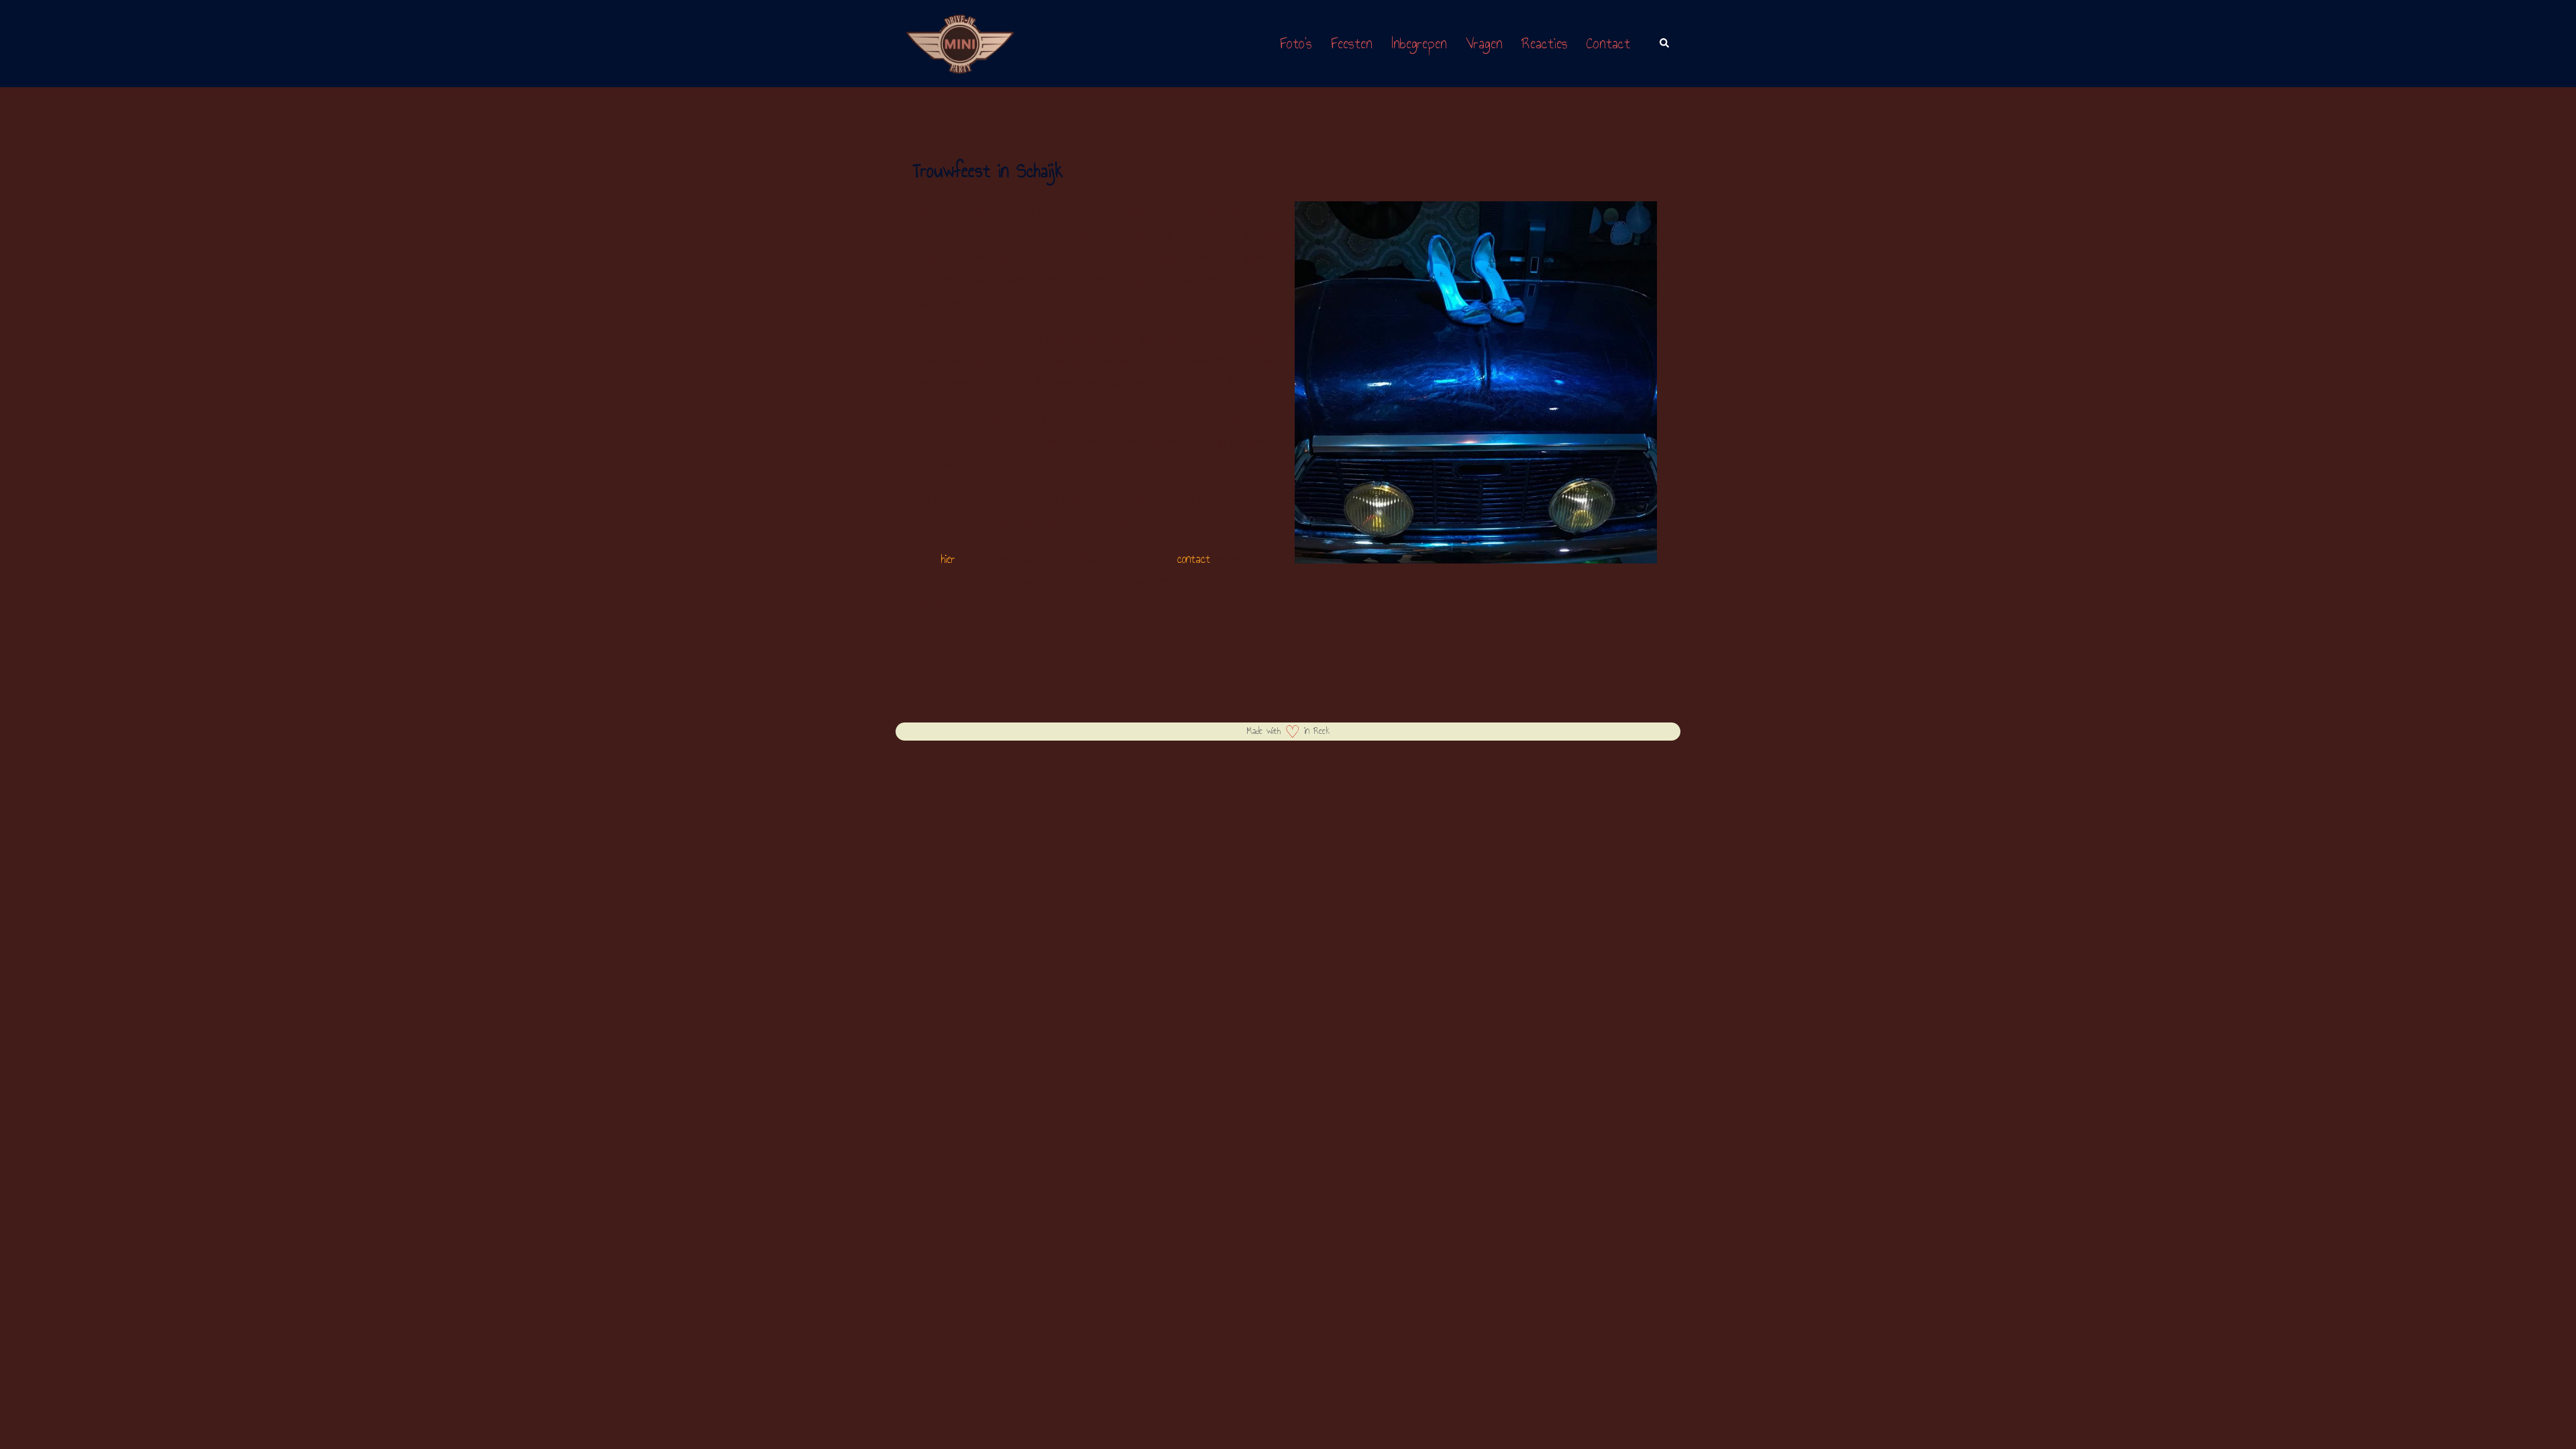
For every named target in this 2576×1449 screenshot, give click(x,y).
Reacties (1545, 43)
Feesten (1352, 43)
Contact (1608, 43)
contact (1194, 559)
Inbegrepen (1419, 43)
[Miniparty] (960, 42)
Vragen (1484, 43)
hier (948, 559)
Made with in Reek (1288, 731)
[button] (1665, 44)
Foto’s (1296, 43)
